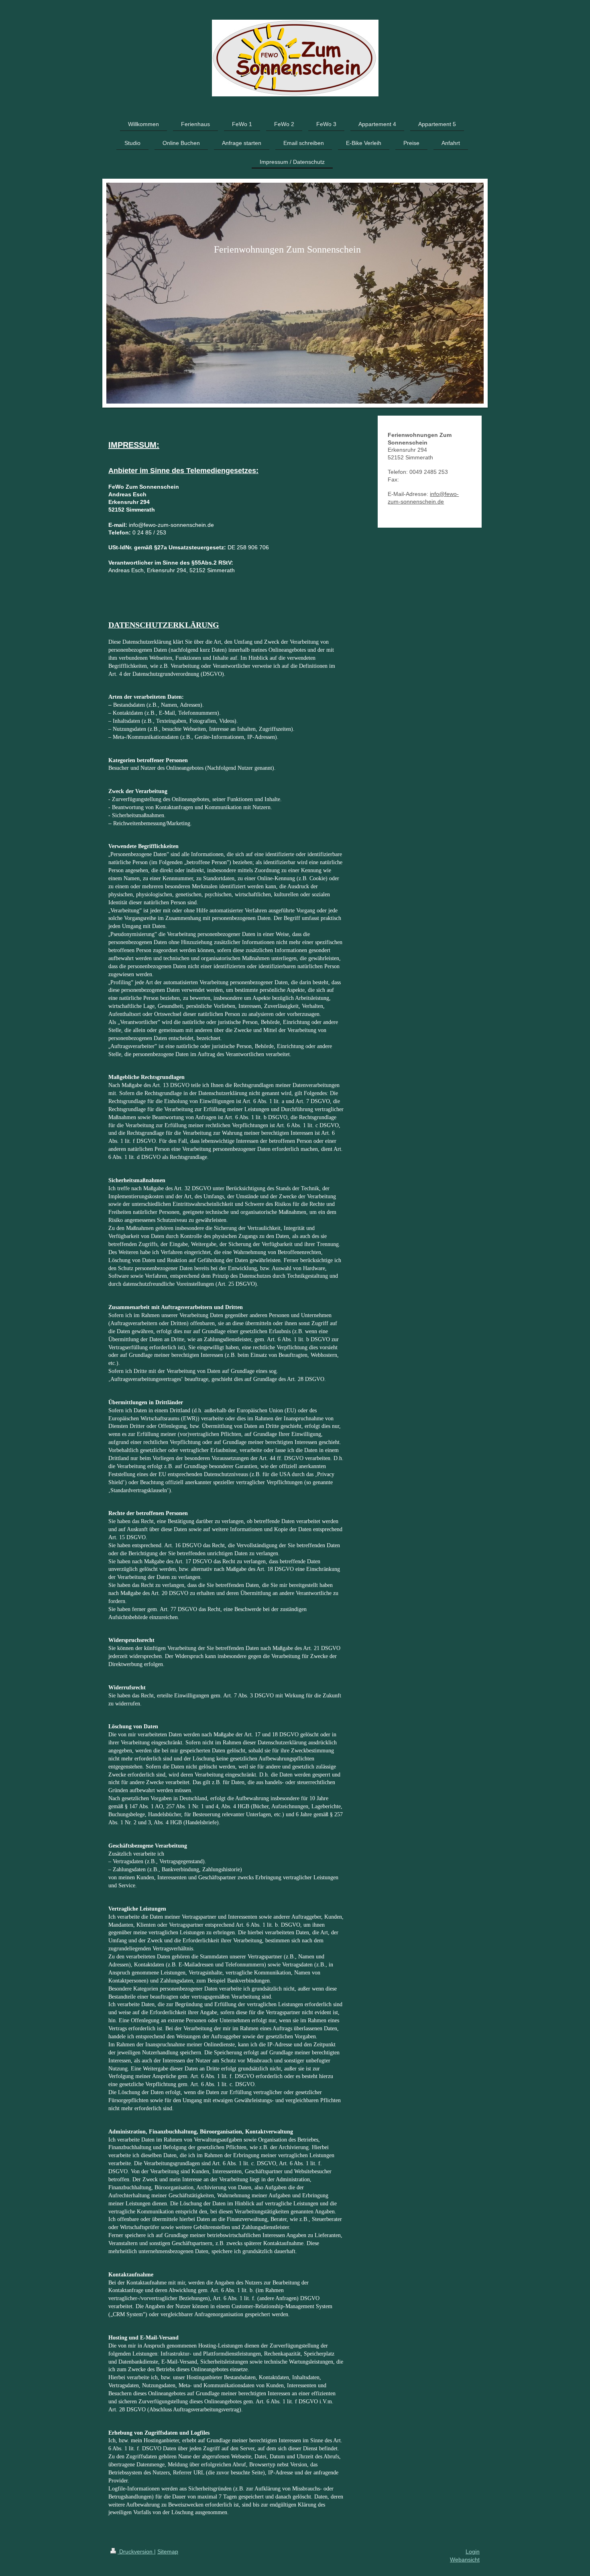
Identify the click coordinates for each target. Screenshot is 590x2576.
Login (473, 2552)
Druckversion (136, 2552)
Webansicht (465, 2560)
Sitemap (168, 2552)
